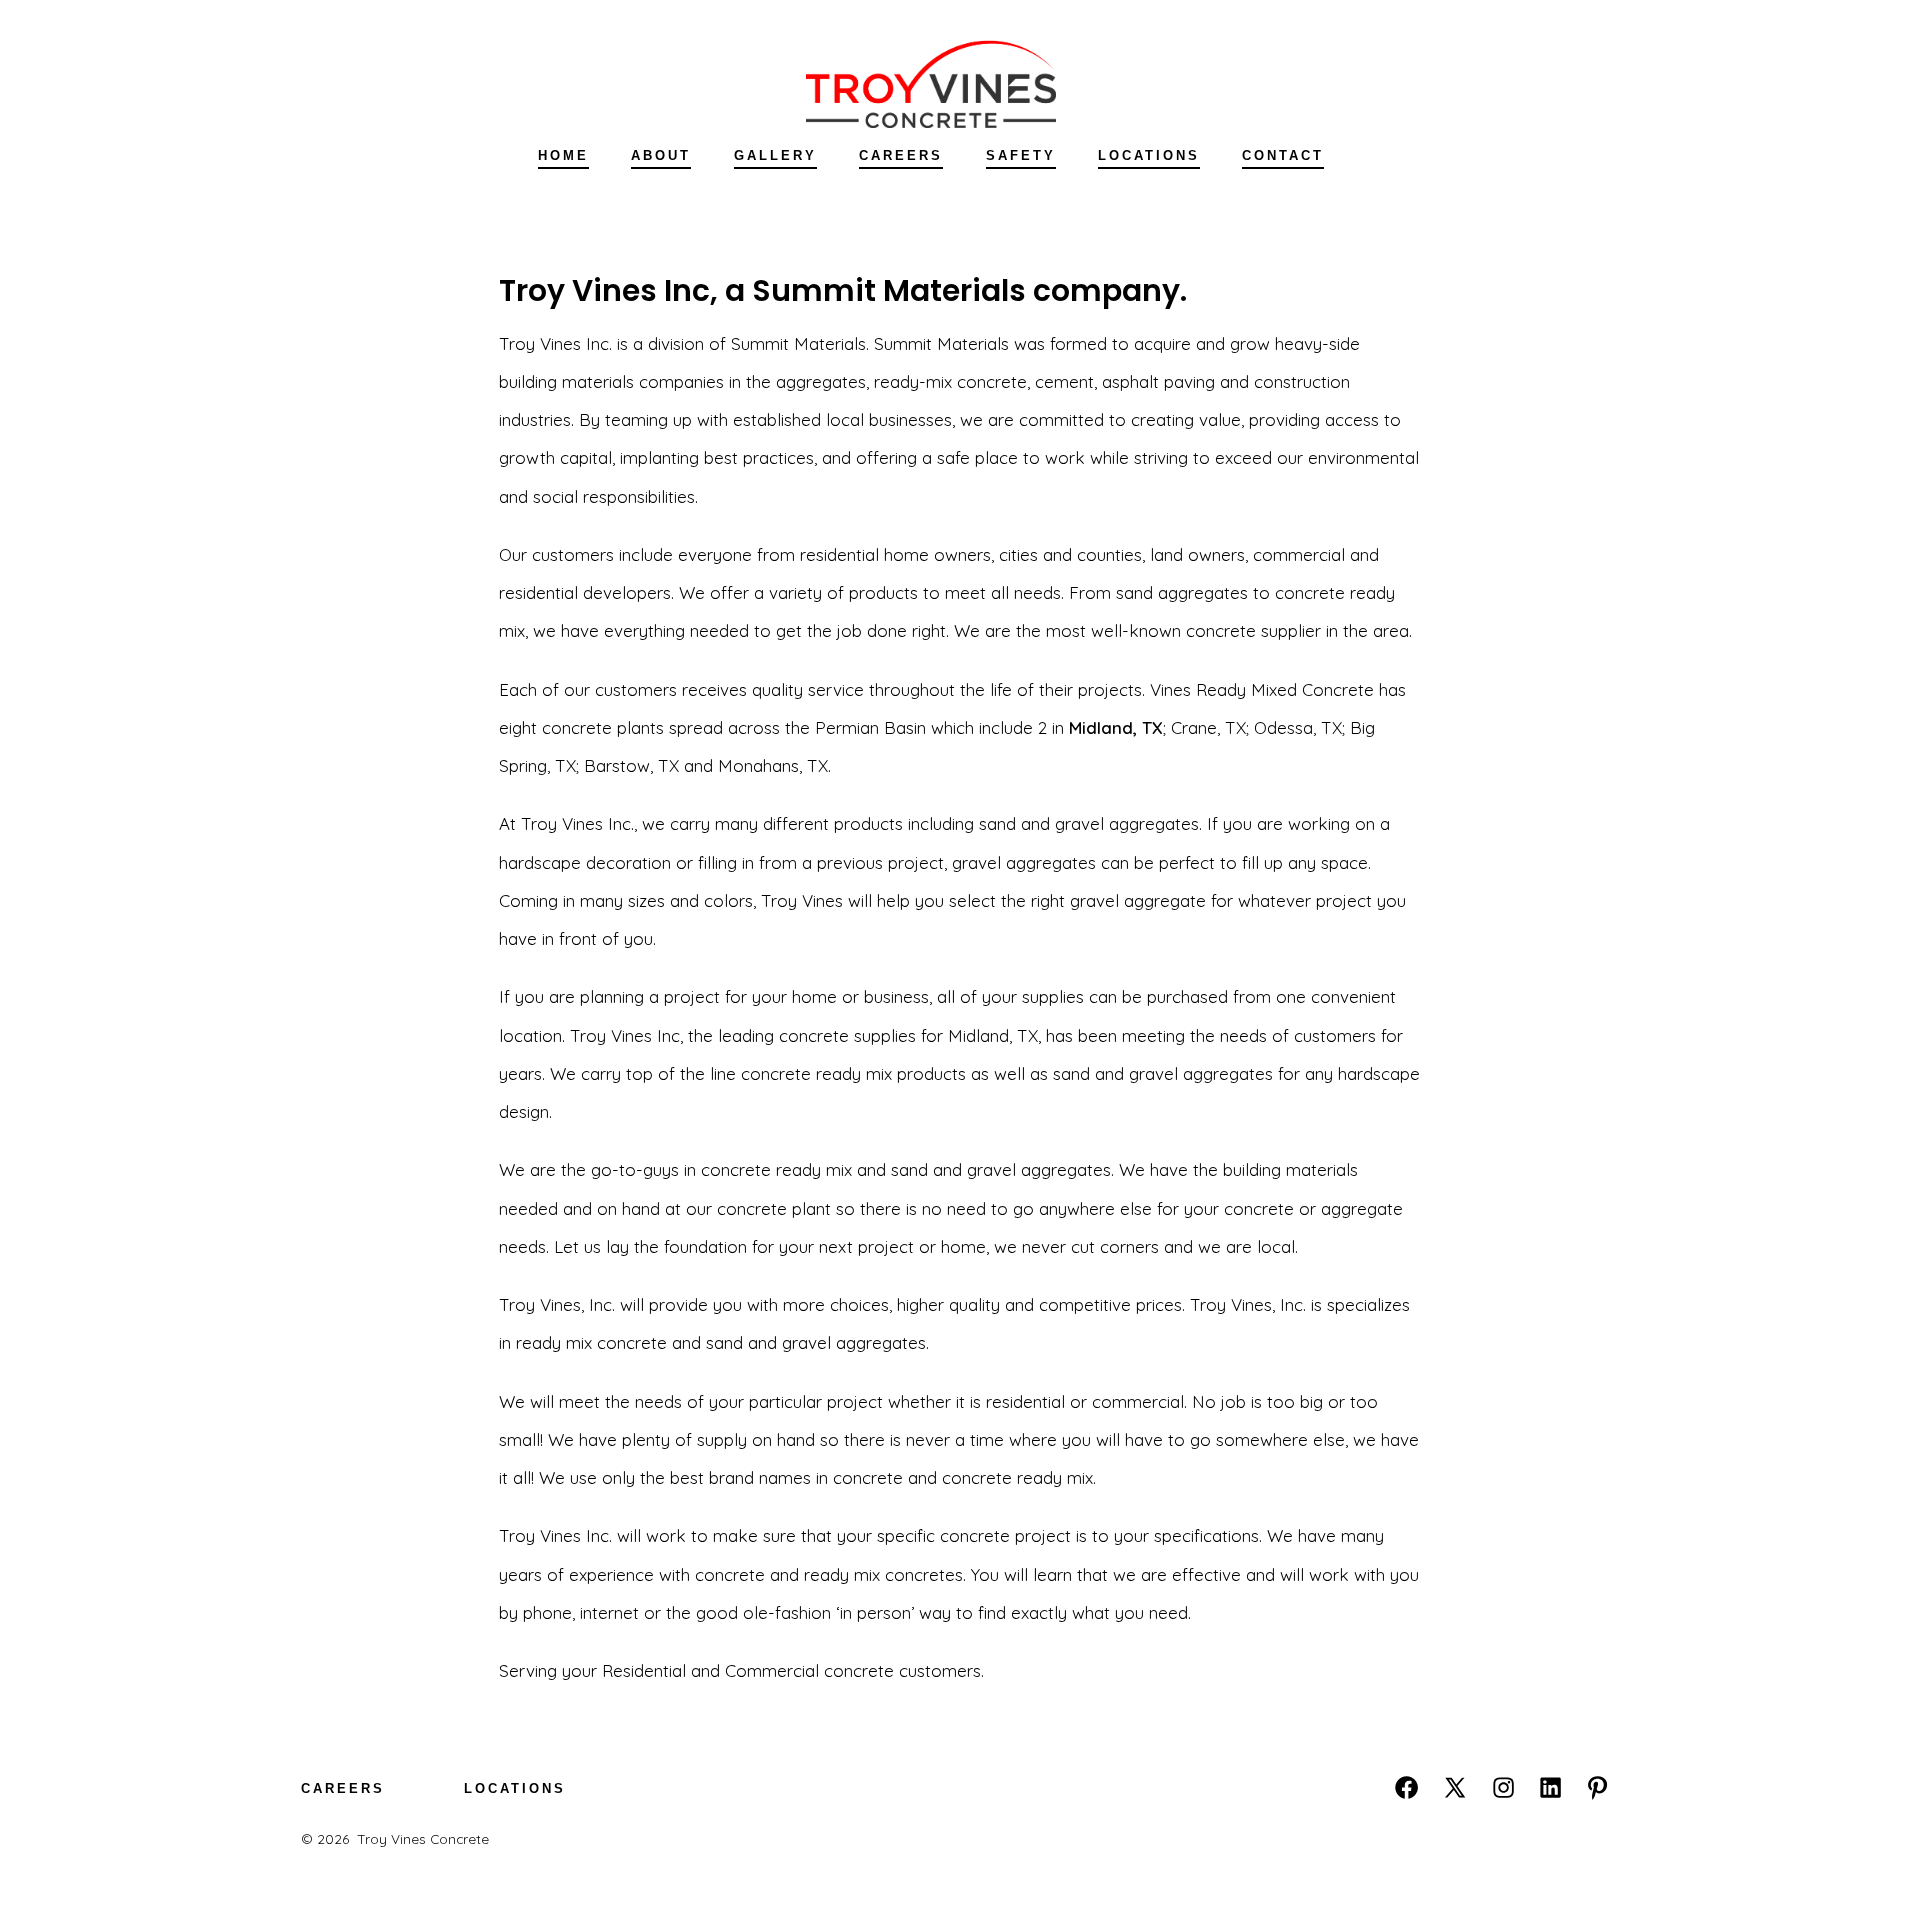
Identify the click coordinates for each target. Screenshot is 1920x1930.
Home (563, 155)
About (661, 155)
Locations (1149, 155)
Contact (1283, 155)
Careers (901, 155)
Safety (1021, 155)
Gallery (775, 155)
